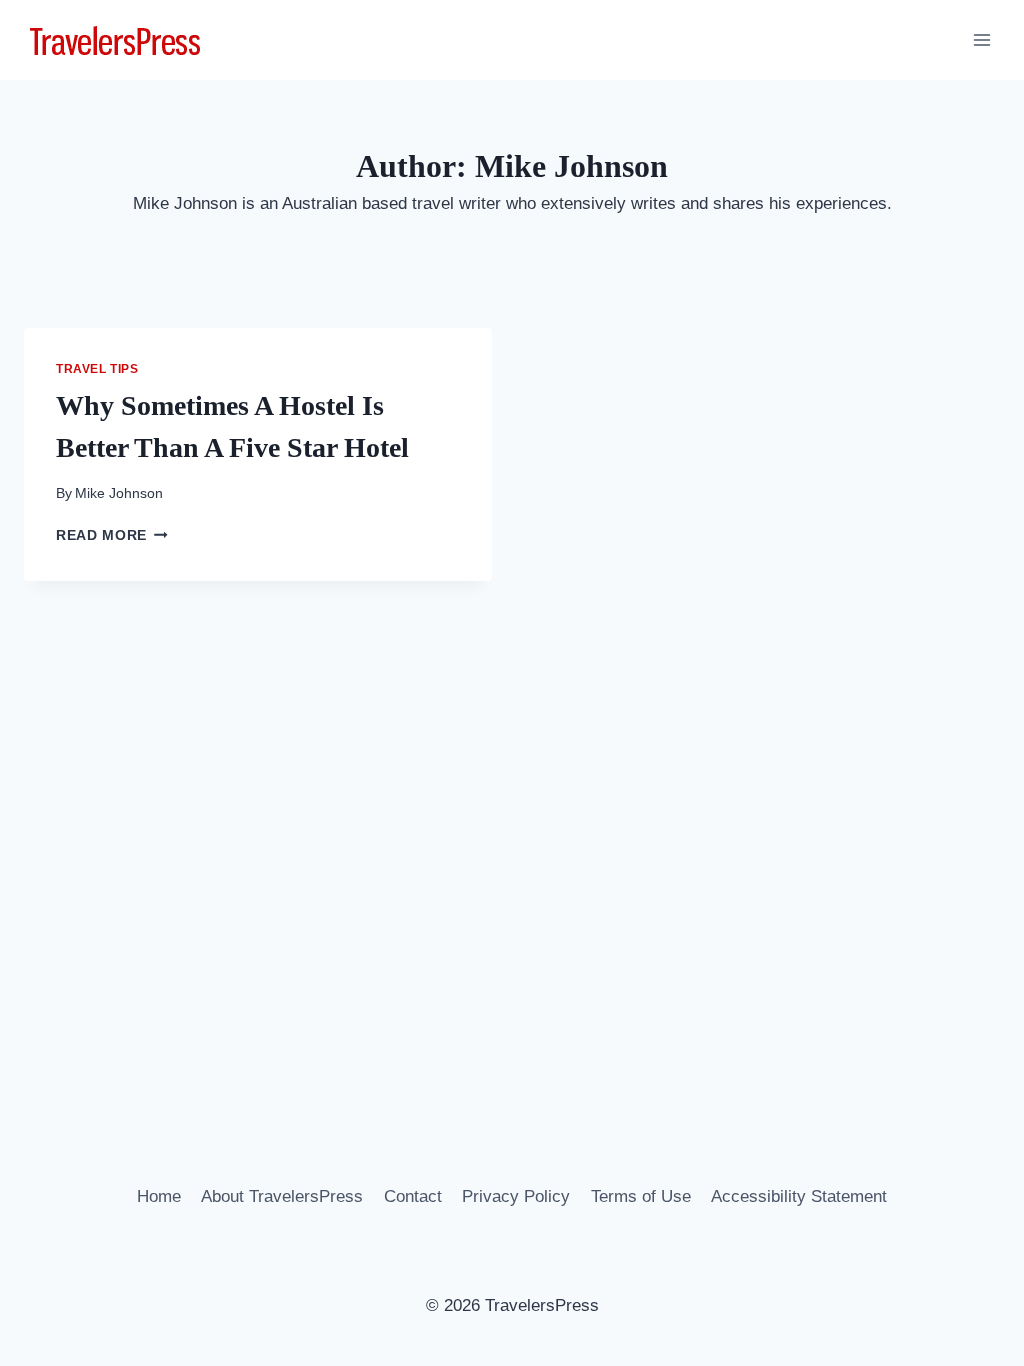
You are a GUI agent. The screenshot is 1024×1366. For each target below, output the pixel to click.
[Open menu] (981, 39)
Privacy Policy (516, 1196)
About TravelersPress (282, 1196)
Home (159, 1196)
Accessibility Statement (799, 1196)
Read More (112, 535)
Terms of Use (641, 1196)
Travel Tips (97, 369)
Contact (413, 1196)
